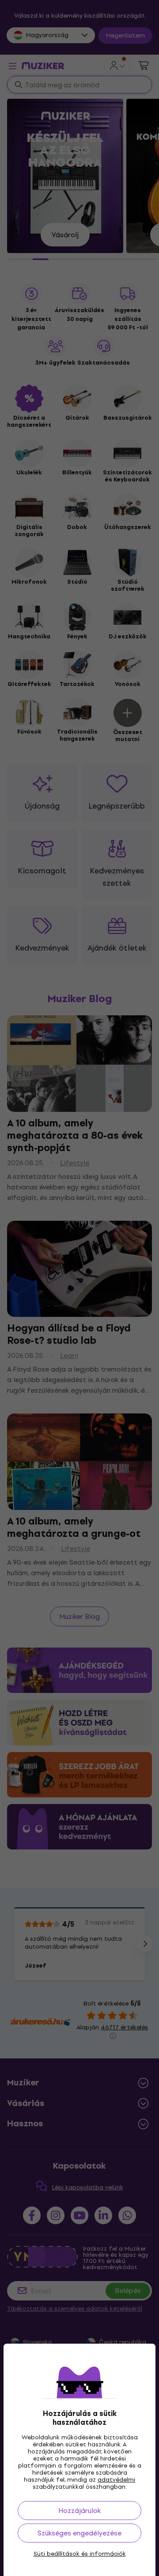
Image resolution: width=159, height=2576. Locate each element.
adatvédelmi (116, 2480)
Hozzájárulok (79, 2511)
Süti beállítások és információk (80, 2554)
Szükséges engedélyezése (79, 2533)
